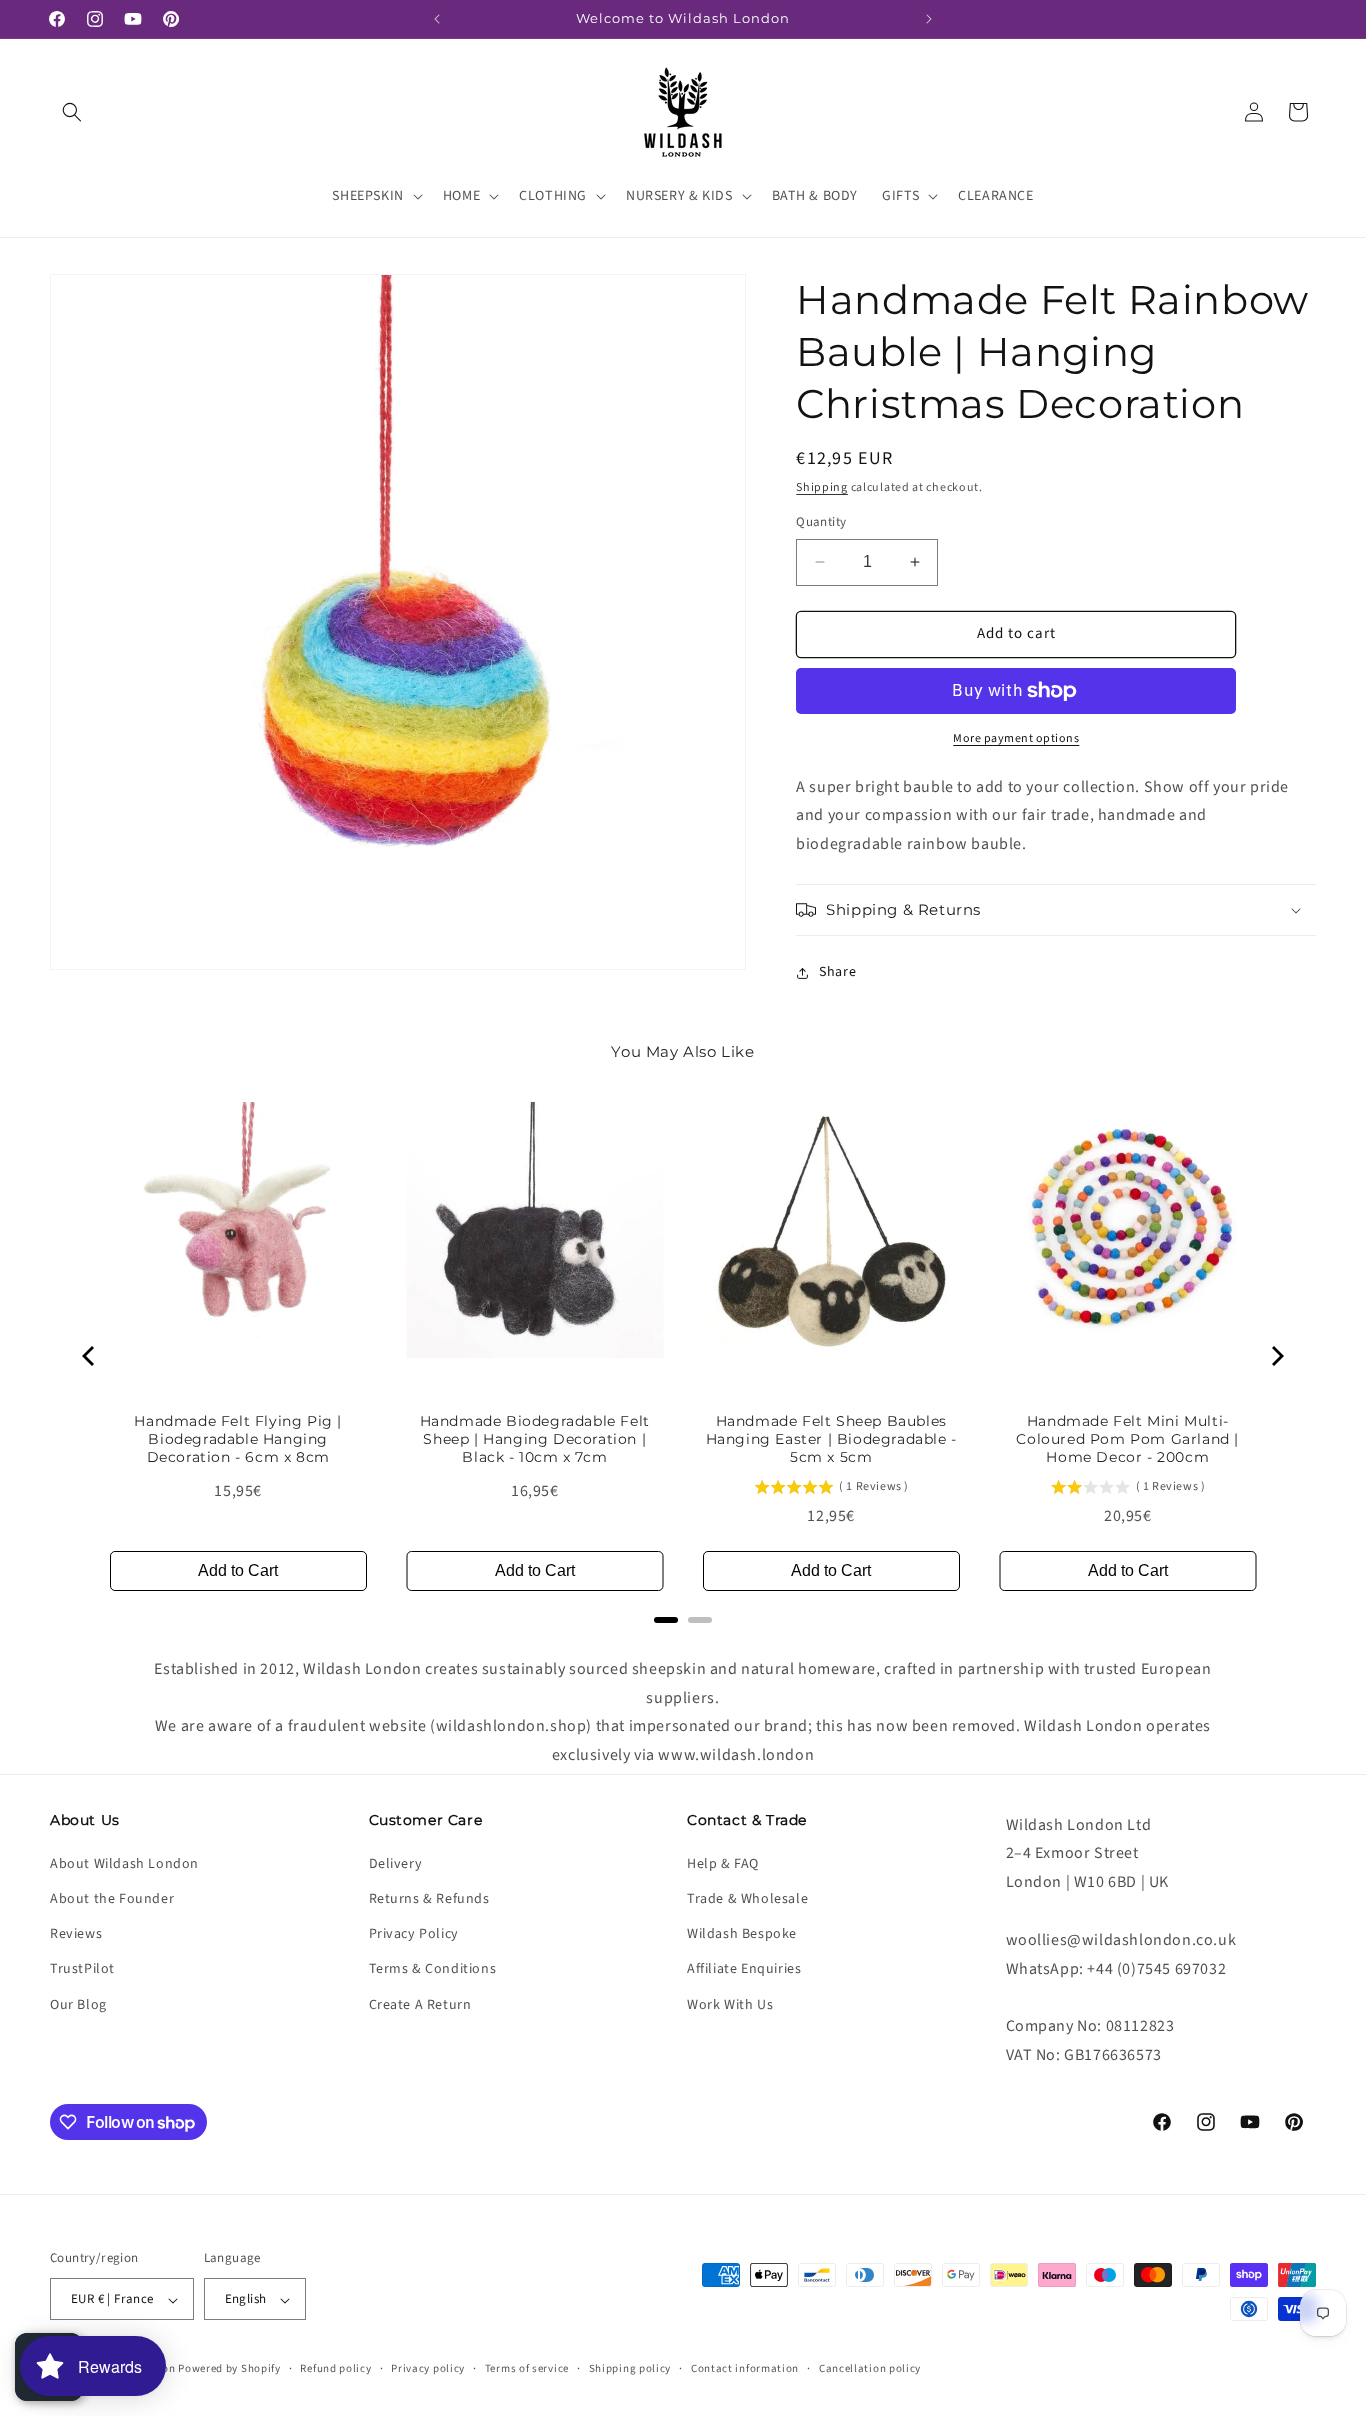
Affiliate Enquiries (744, 1970)
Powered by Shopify (229, 2369)
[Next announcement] (929, 19)
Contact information (745, 2368)
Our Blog (78, 2005)
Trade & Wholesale (747, 1899)
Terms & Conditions (433, 1970)
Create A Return (420, 2005)
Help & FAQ (723, 1864)
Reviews (76, 1935)
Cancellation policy (870, 2368)
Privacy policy (428, 2368)
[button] (72, 112)
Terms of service (527, 2368)
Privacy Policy (414, 1935)
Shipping (822, 487)
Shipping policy (630, 2368)
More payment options (1016, 738)
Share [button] (837, 973)
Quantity (821, 522)
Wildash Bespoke (742, 1935)
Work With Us (730, 2005)
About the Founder (112, 1899)
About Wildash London (124, 1864)
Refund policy (335, 2368)
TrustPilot (82, 1970)
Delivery (396, 1864)
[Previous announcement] (437, 19)
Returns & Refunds (429, 1899)
